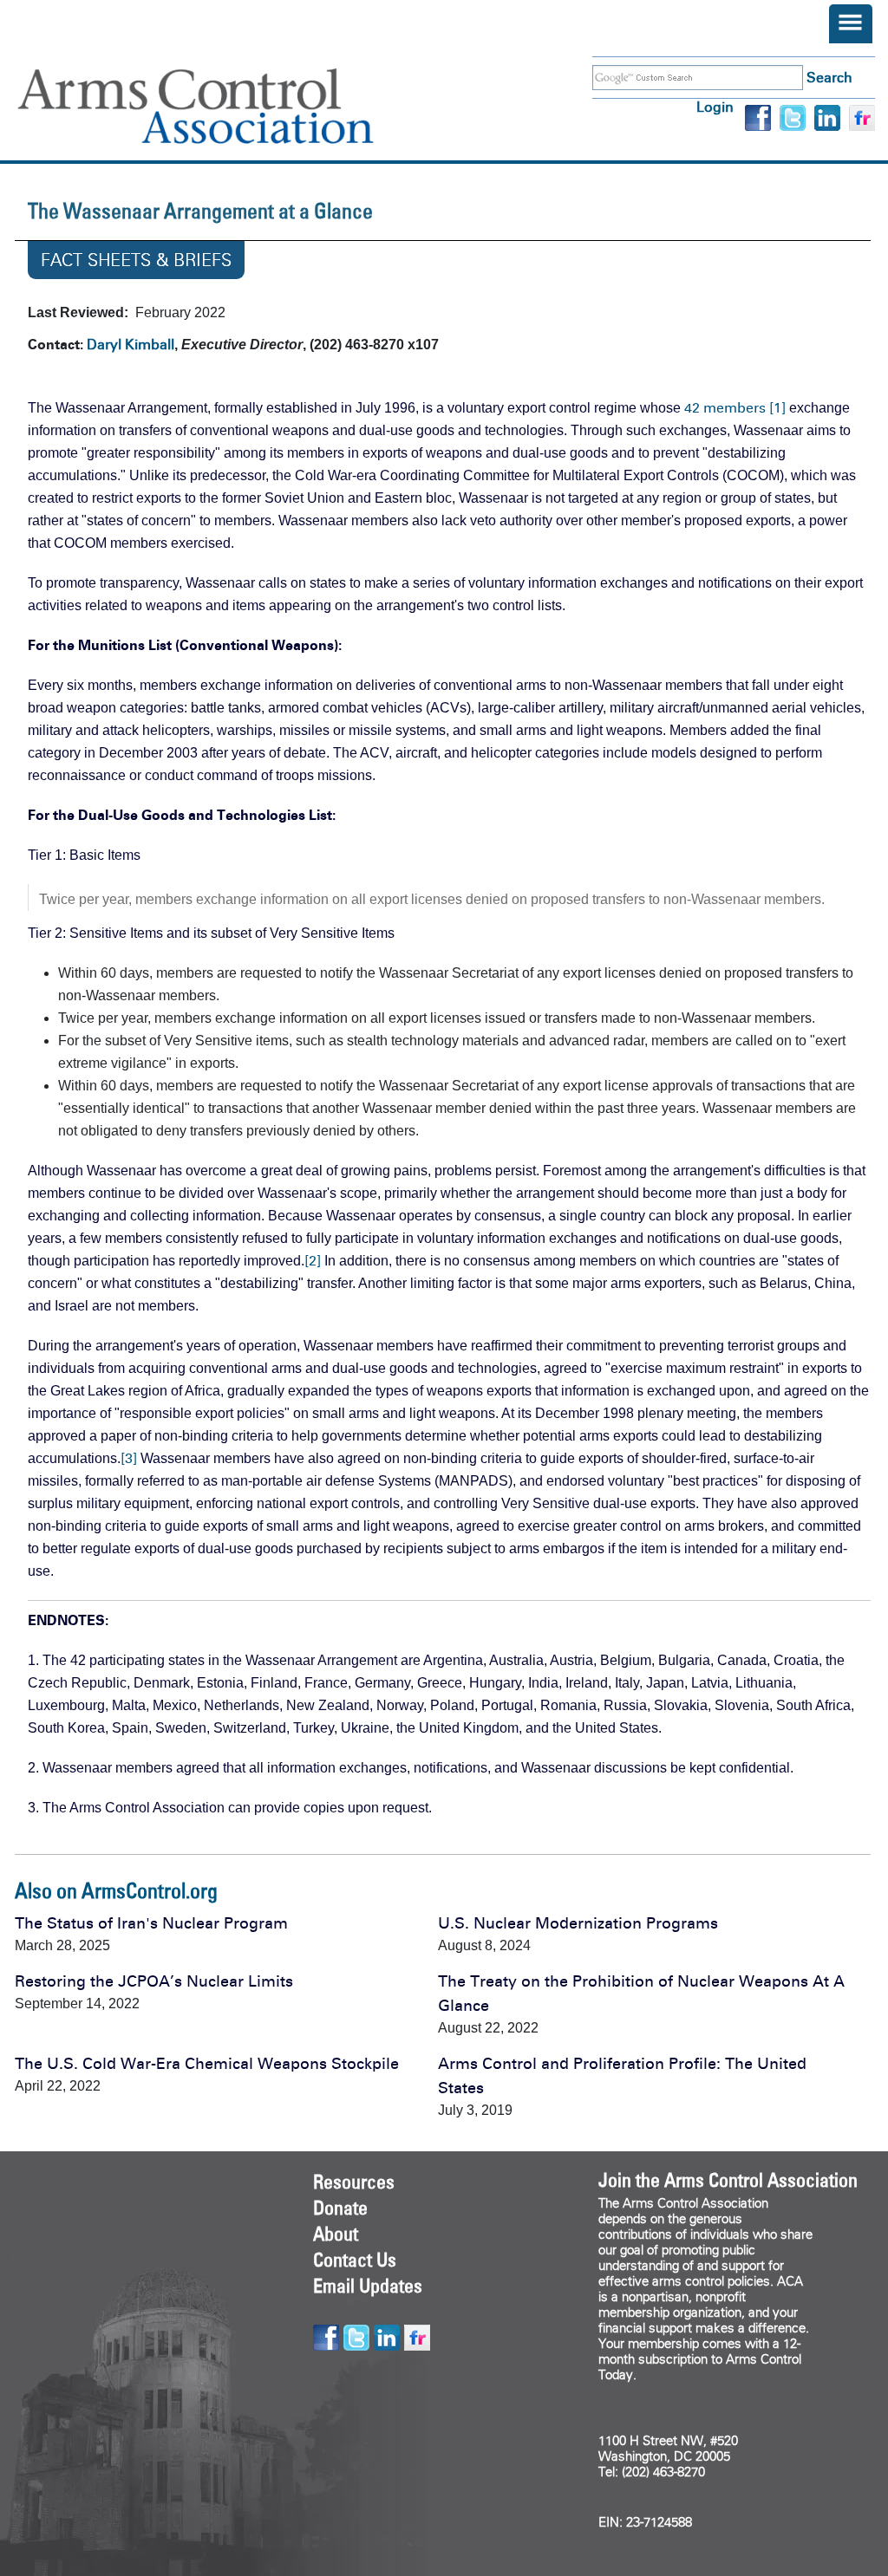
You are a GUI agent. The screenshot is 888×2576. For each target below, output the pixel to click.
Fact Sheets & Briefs (136, 260)
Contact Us (355, 2260)
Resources (354, 2182)
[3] (129, 1458)
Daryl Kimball (131, 345)
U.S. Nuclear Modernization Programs (578, 1923)
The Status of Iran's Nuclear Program (151, 1923)
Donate (340, 2208)
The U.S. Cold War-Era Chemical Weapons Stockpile (207, 2064)
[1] (777, 408)
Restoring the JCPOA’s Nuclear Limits (154, 1981)
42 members (725, 408)
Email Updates (368, 2286)
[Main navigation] (851, 24)
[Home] (221, 106)
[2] (313, 1261)
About (336, 2234)
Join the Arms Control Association (728, 2180)
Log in (715, 107)
